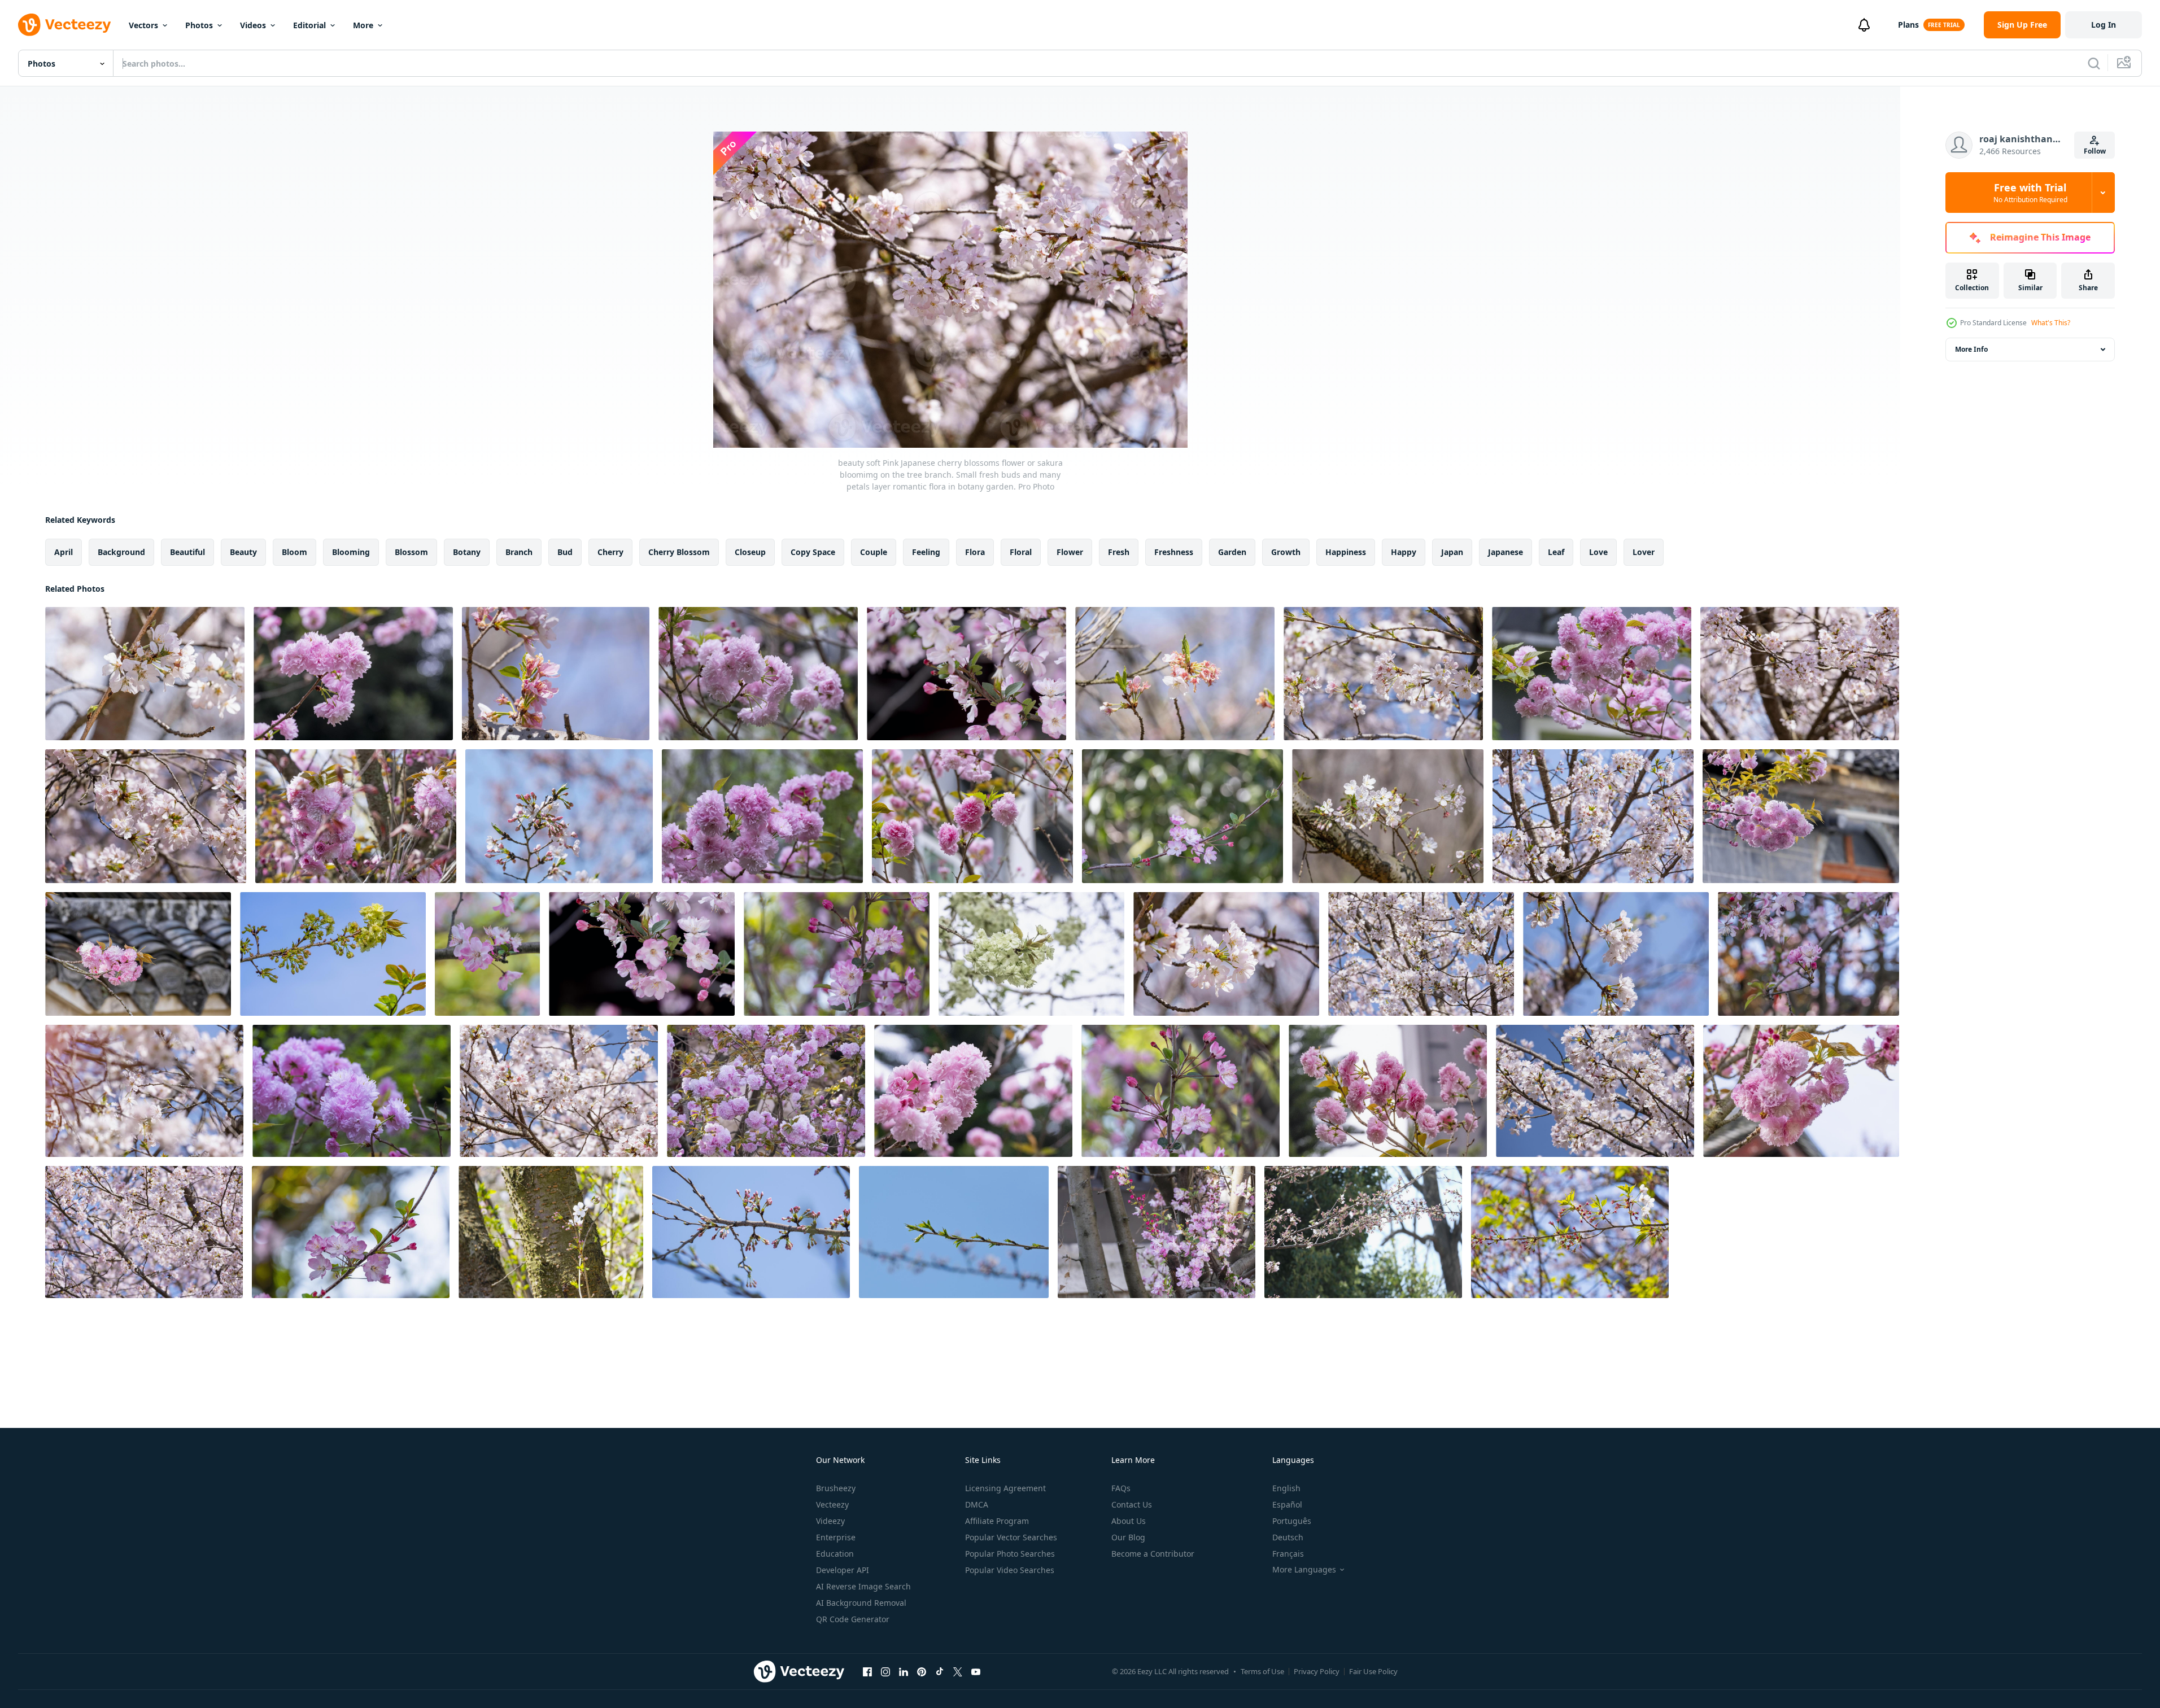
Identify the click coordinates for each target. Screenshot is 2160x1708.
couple (874, 552)
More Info (1971, 349)
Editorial (309, 25)
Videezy (830, 1521)
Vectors (143, 25)
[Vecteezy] (64, 25)
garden (1232, 552)
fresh (1119, 552)
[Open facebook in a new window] (867, 1671)
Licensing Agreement (1005, 1488)
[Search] (2094, 63)
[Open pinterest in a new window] (922, 1671)
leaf (1556, 552)
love (1598, 552)
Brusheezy (836, 1488)
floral (1021, 552)
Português (1292, 1521)
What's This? (2051, 323)
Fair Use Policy (1373, 1671)
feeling (926, 552)
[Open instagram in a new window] (885, 1671)
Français (1288, 1554)
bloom (294, 552)
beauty (243, 552)
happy (1404, 552)
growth (1286, 552)
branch (519, 552)
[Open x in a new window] (958, 1671)
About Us (1129, 1521)
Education (835, 1554)
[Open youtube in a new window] (976, 1671)
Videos (253, 25)
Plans (1908, 25)
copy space (813, 552)
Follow (2095, 151)
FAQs (1121, 1488)
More (363, 25)
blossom (411, 552)
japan (1452, 552)
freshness (1174, 552)
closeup (750, 552)
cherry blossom (679, 552)
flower (1070, 552)
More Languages (1304, 1570)
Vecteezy (832, 1504)
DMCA (977, 1504)
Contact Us (1132, 1504)
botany (467, 552)
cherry (610, 552)
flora (975, 552)
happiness (1346, 552)
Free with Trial (2030, 193)
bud (565, 552)
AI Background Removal (861, 1603)
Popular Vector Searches (1011, 1537)
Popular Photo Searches (1010, 1554)
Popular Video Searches (1010, 1570)
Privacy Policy (1317, 1671)
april (64, 552)
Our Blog (1128, 1537)
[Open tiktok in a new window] (940, 1671)
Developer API (843, 1570)
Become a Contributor (1153, 1554)
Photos (199, 25)
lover (1644, 552)
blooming (351, 552)
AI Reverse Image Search (863, 1586)
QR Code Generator (853, 1619)
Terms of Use (1262, 1671)
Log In (2104, 25)
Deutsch (1288, 1537)
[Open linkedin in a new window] (904, 1671)
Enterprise (836, 1537)
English (1286, 1488)
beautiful (187, 552)
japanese (1506, 552)
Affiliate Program (997, 1521)
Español (1287, 1504)
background (121, 552)
